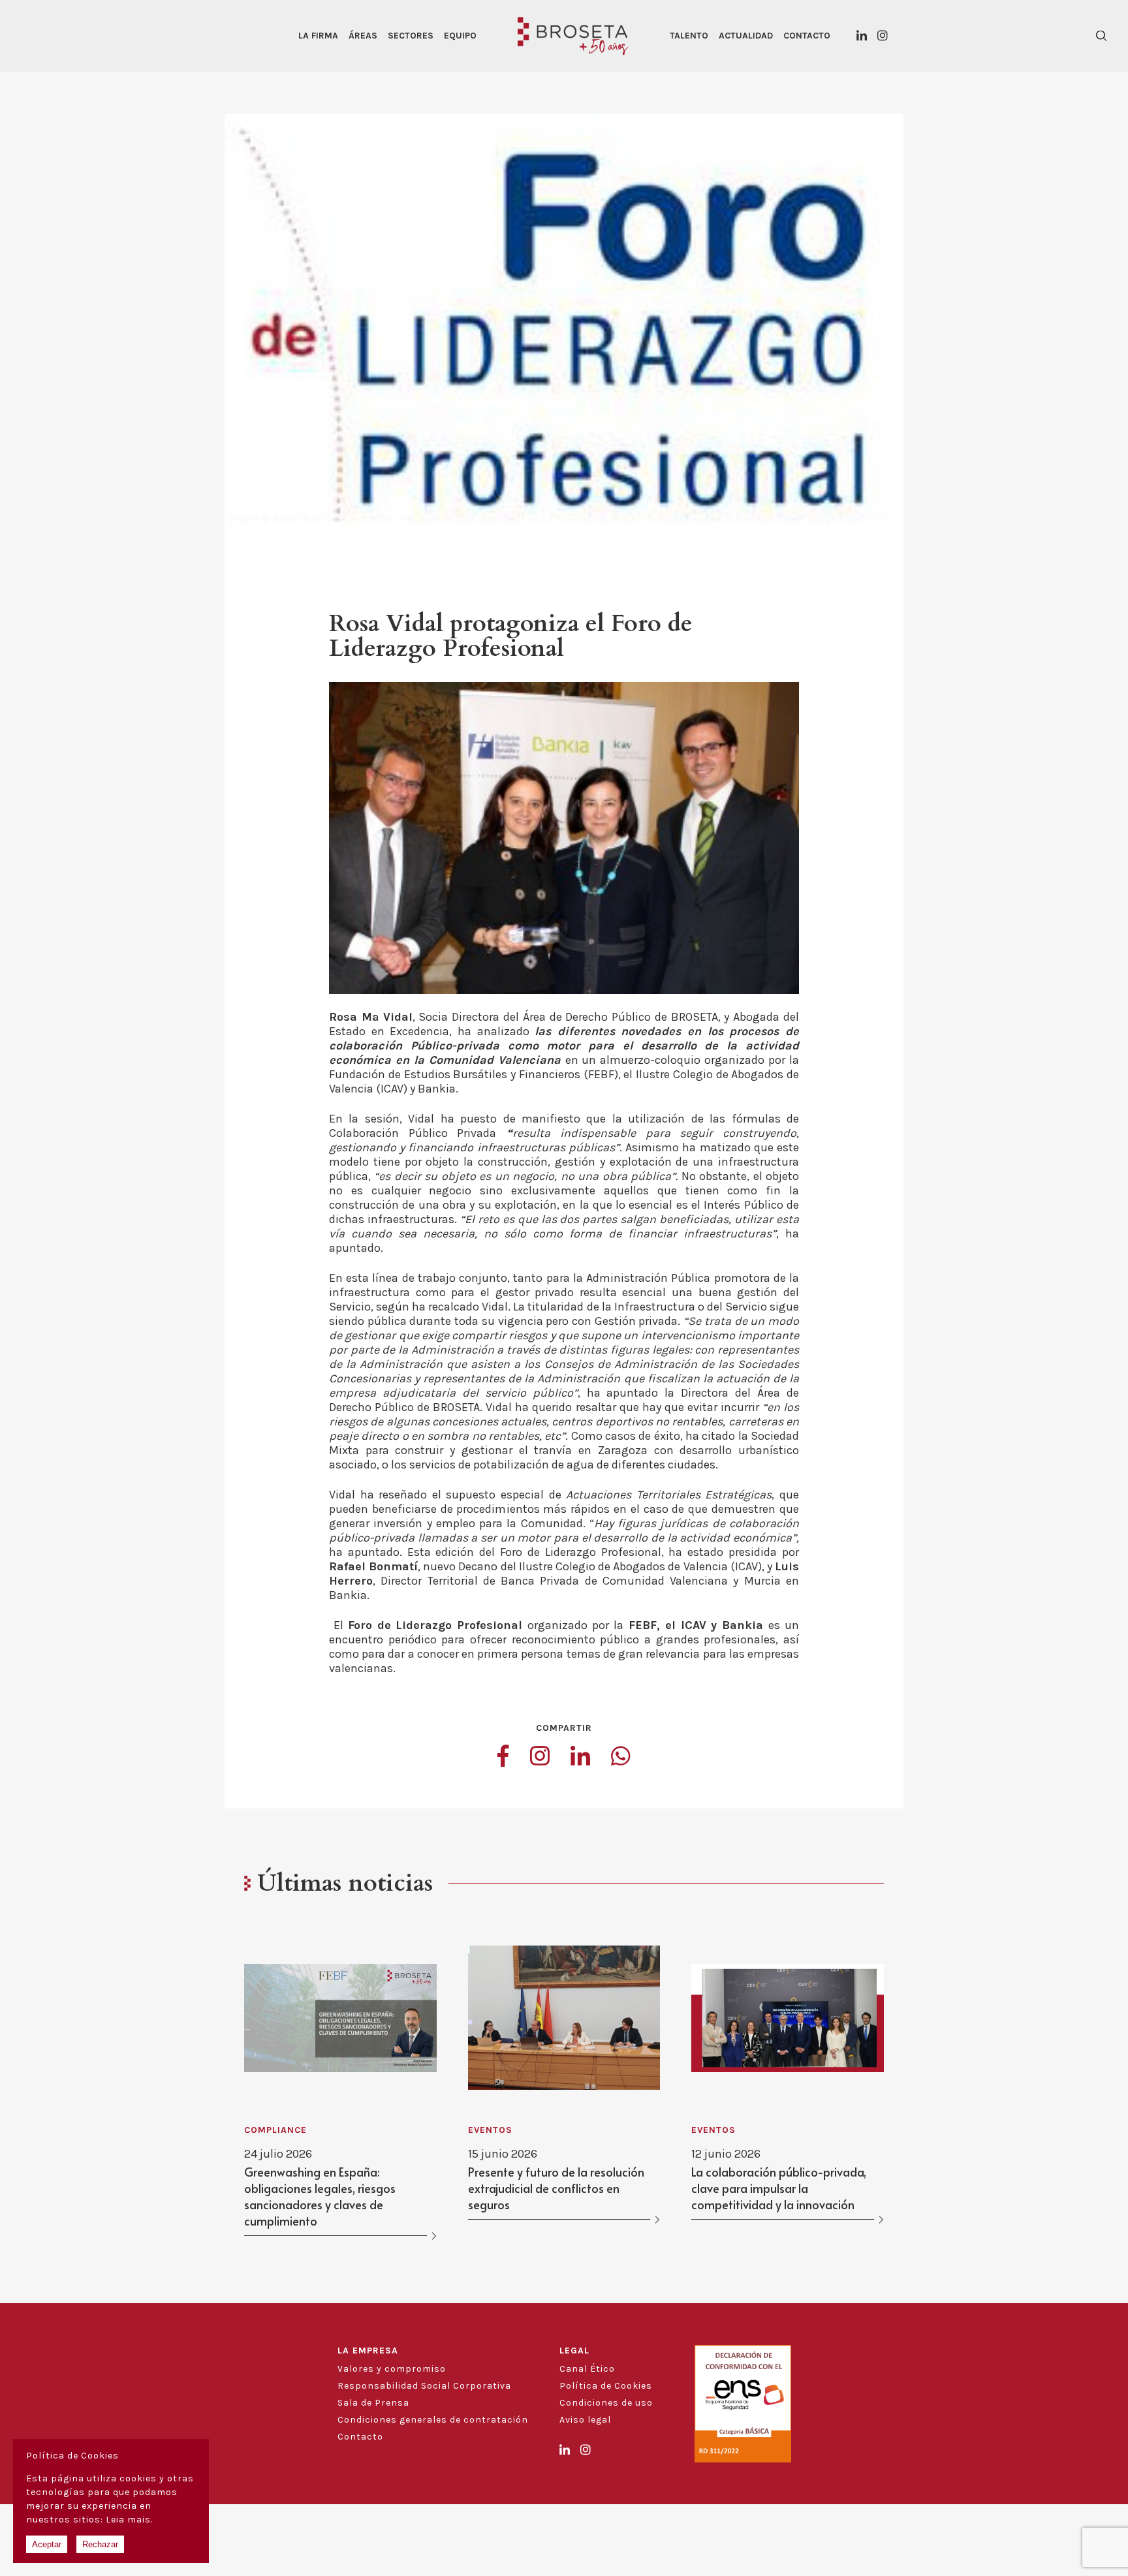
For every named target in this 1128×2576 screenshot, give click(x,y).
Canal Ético (587, 2369)
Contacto (807, 36)
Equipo (460, 36)
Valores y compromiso (392, 2369)
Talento (689, 36)
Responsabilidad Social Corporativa (424, 2386)
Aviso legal (585, 2420)
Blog (348, 2454)
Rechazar (100, 2544)
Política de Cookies (606, 2386)
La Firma (318, 36)
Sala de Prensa (373, 2403)
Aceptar (47, 2544)
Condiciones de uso (606, 2403)
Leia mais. (129, 2520)
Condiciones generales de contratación (433, 2420)
